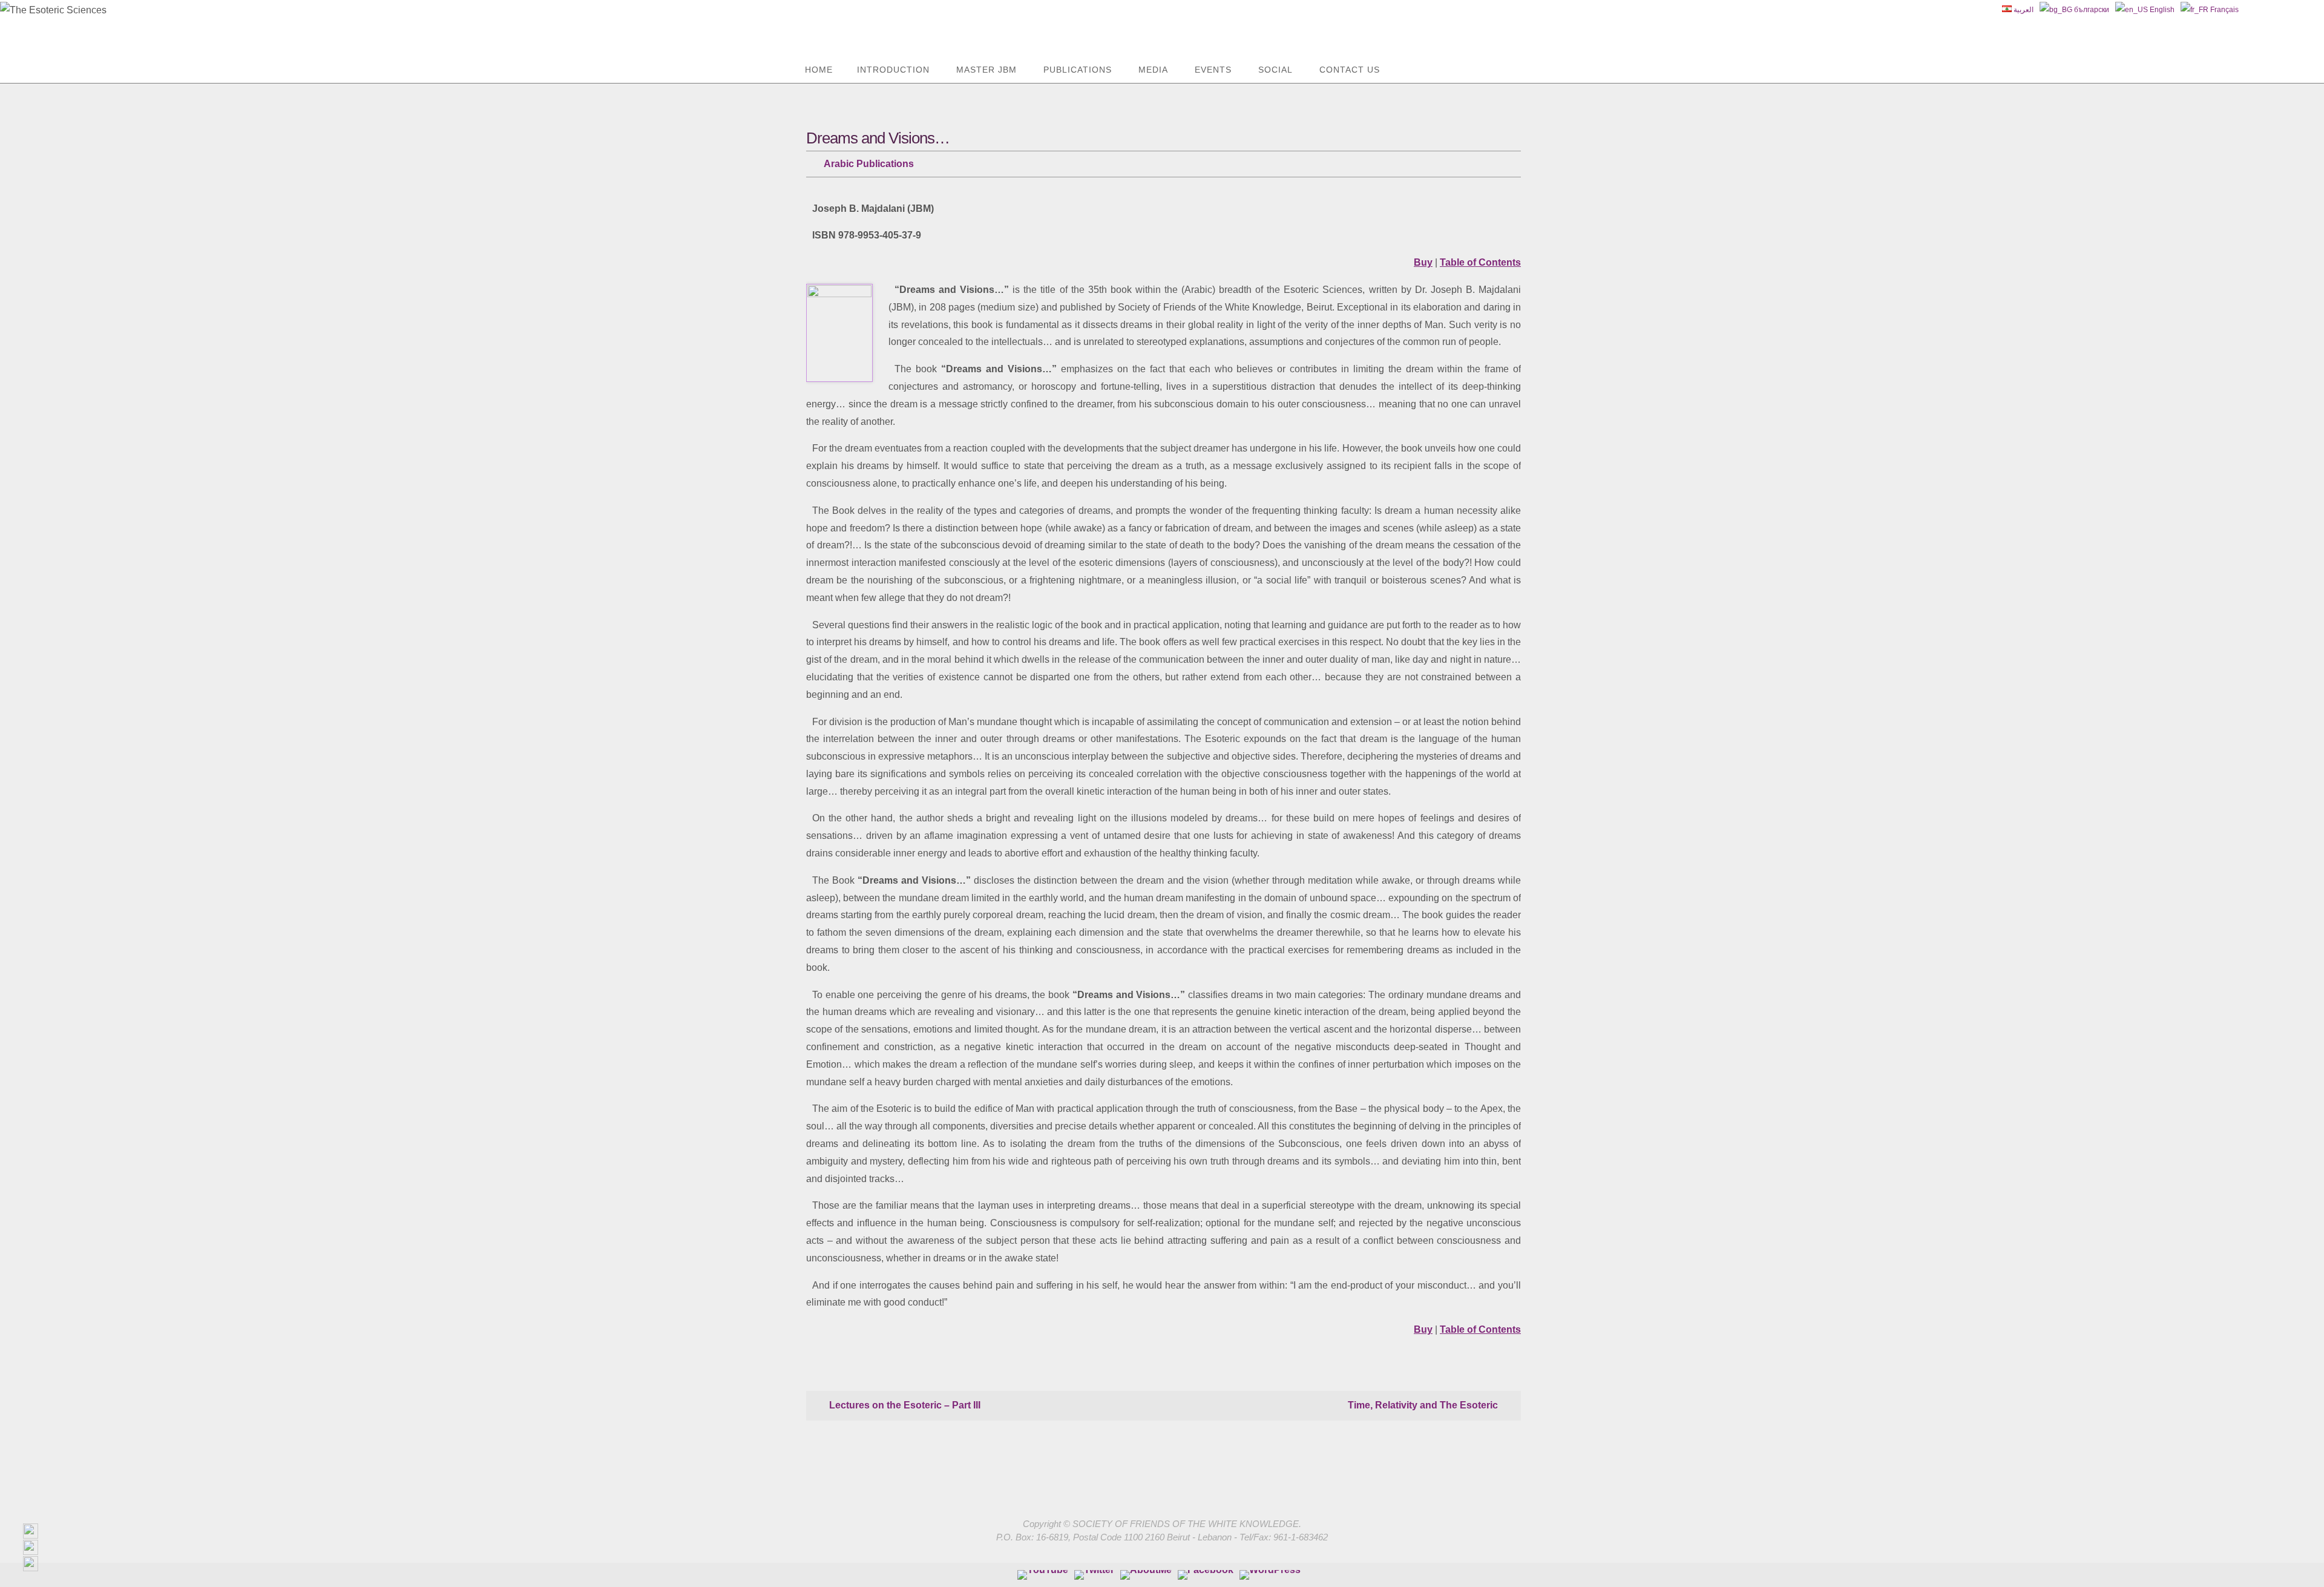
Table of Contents (1480, 262)
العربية (2023, 10)
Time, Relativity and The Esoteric (1424, 1405)
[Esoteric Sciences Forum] (1206, 1575)
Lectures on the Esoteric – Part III (904, 1405)
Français (2224, 10)
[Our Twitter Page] (1094, 1575)
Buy (1423, 262)
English (2161, 10)
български (2091, 10)
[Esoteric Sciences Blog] (1270, 1575)
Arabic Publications (869, 164)
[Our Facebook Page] (1146, 1575)
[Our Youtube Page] (1043, 1575)
